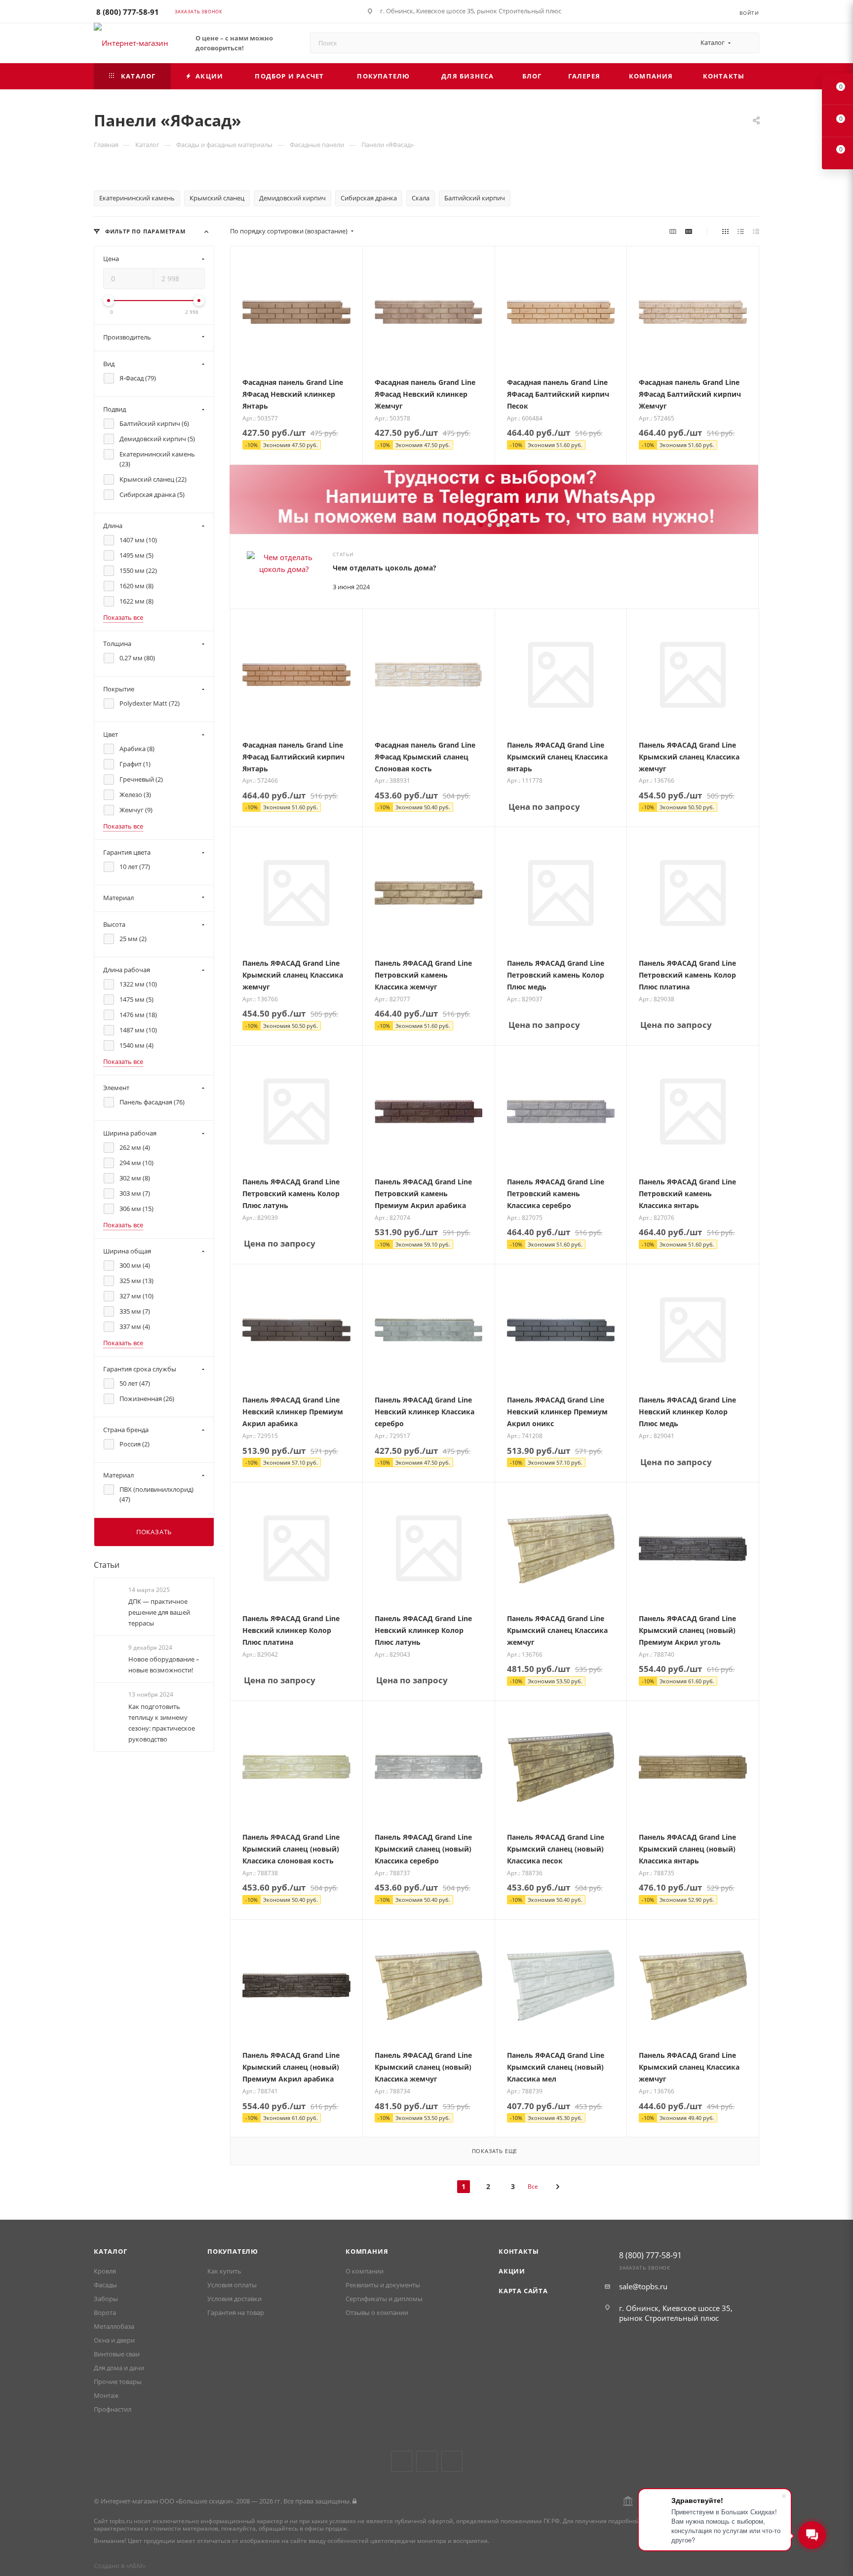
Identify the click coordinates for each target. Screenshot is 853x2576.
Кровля (105, 2271)
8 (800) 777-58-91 (128, 12)
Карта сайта (523, 2291)
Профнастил (113, 2409)
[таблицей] (756, 231)
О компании (365, 2271)
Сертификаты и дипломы (384, 2299)
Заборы (106, 2299)
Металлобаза (114, 2326)
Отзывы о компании (377, 2312)
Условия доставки (234, 2299)
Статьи (107, 1565)
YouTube (427, 2461)
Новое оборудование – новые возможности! (164, 1665)
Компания (367, 2251)
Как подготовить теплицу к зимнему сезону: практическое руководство (162, 1723)
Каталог (111, 2251)
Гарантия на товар (236, 2312)
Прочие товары (118, 2382)
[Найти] (747, 43)
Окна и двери (114, 2340)
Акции (512, 2271)
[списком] (741, 231)
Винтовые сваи (117, 2354)
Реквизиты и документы (383, 2285)
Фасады (105, 2285)
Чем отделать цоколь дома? (385, 568)
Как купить (224, 2271)
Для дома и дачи (119, 2368)
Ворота (105, 2312)
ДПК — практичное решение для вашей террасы (159, 1612)
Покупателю (233, 2251)
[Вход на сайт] (354, 2501)
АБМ (136, 2566)
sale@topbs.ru (643, 2286)
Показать (154, 1532)
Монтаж (106, 2395)
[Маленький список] (673, 231)
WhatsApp (452, 2461)
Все (533, 2186)
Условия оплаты (232, 2285)
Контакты (519, 2251)
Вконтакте (402, 2461)
